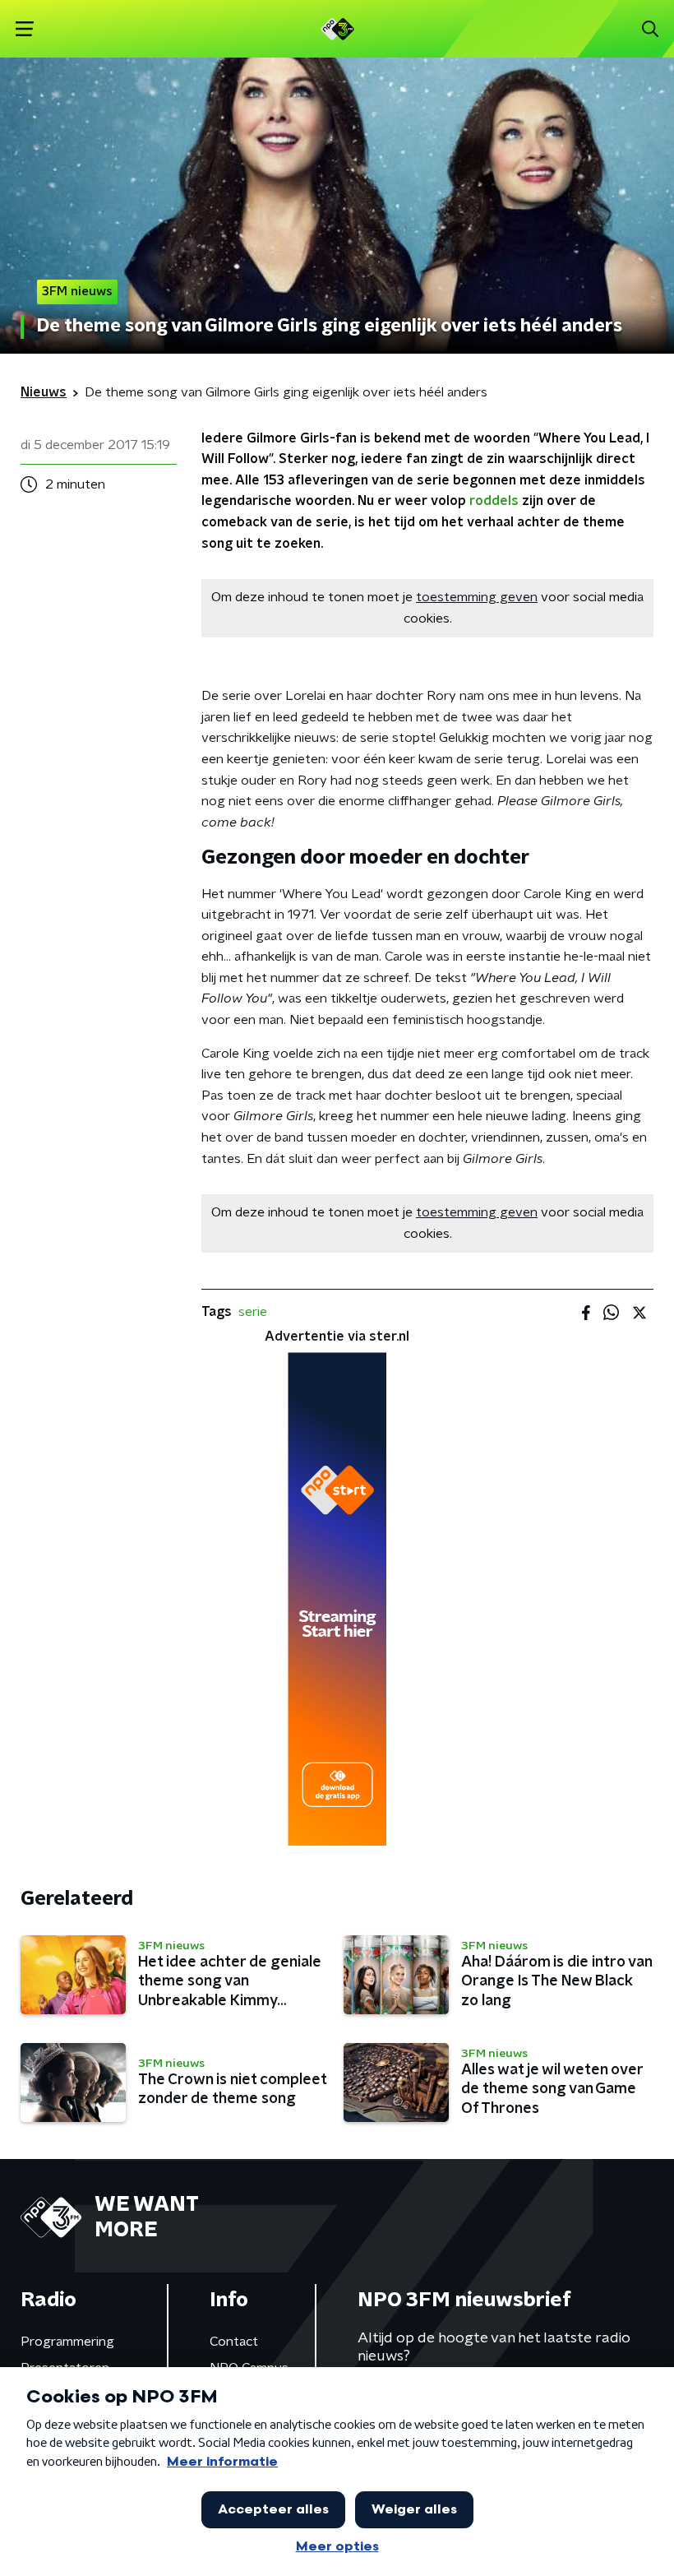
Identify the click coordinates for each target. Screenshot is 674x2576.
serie (253, 1312)
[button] (24, 29)
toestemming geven (477, 597)
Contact (234, 2342)
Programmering (67, 2342)
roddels (494, 501)
